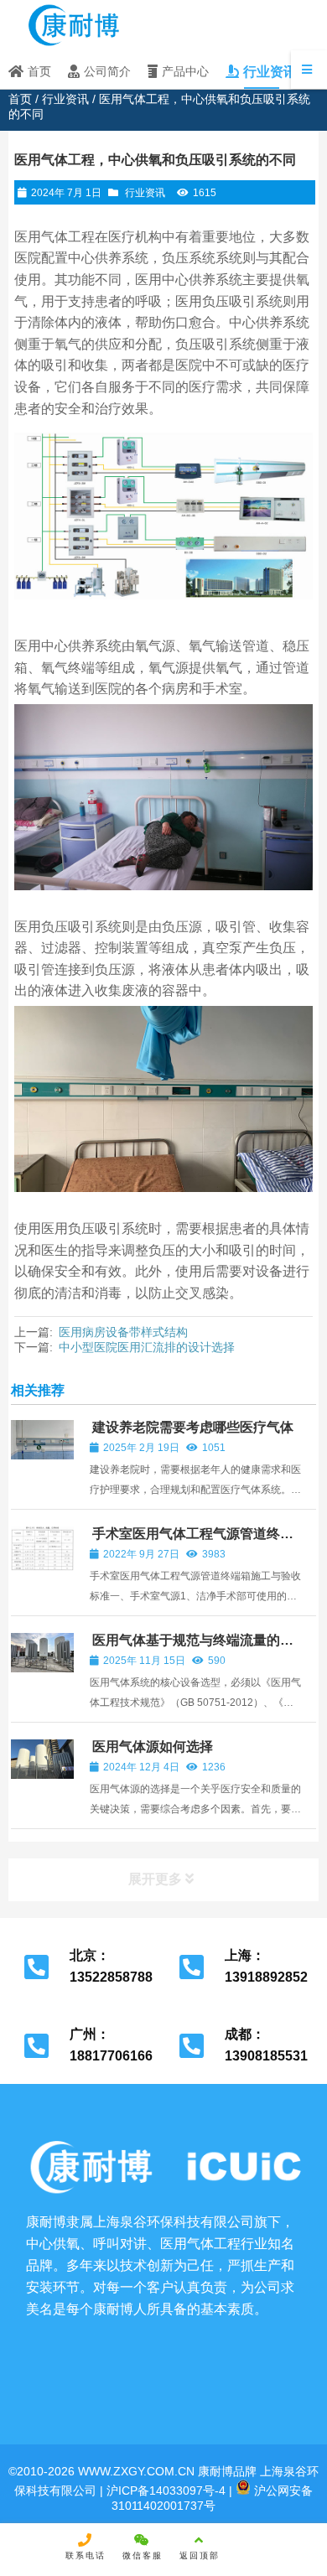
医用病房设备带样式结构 (123, 1332)
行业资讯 (65, 99)
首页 (20, 99)
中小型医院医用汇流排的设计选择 (147, 1347)
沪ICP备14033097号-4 (164, 2490)
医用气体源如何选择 (153, 1747)
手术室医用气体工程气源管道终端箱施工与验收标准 (192, 1541)
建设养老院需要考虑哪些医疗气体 (193, 1427)
